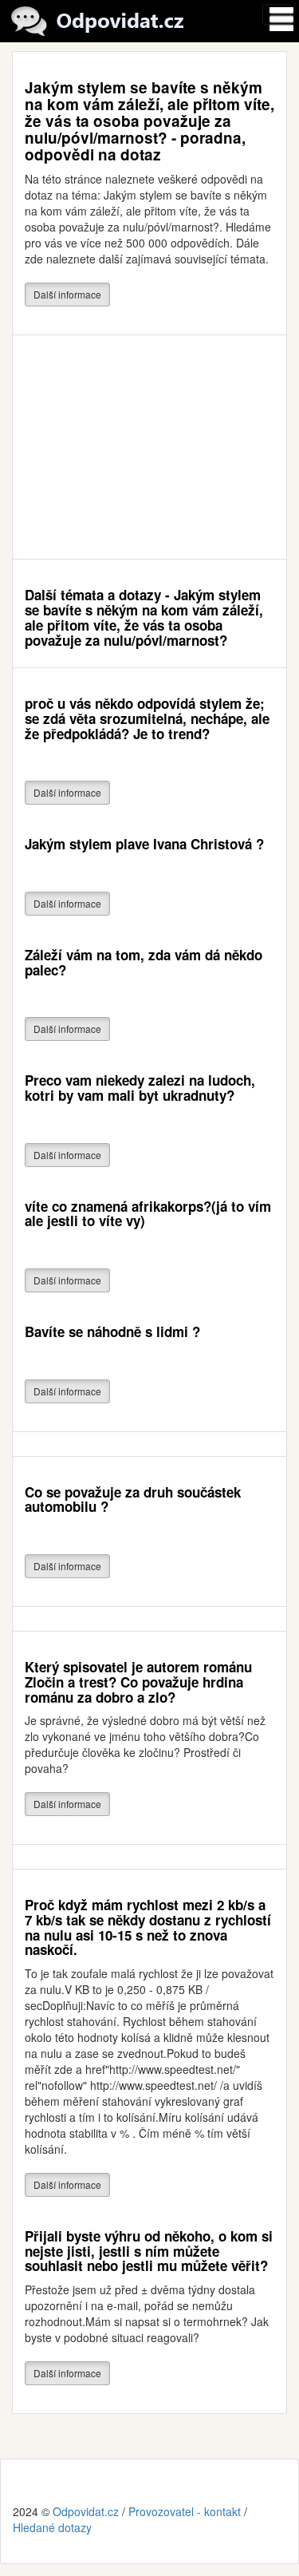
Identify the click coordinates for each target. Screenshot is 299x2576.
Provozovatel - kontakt (185, 2511)
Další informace (67, 294)
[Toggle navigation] (277, 14)
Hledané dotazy (52, 2527)
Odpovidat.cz (86, 2511)
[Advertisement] (149, 447)
